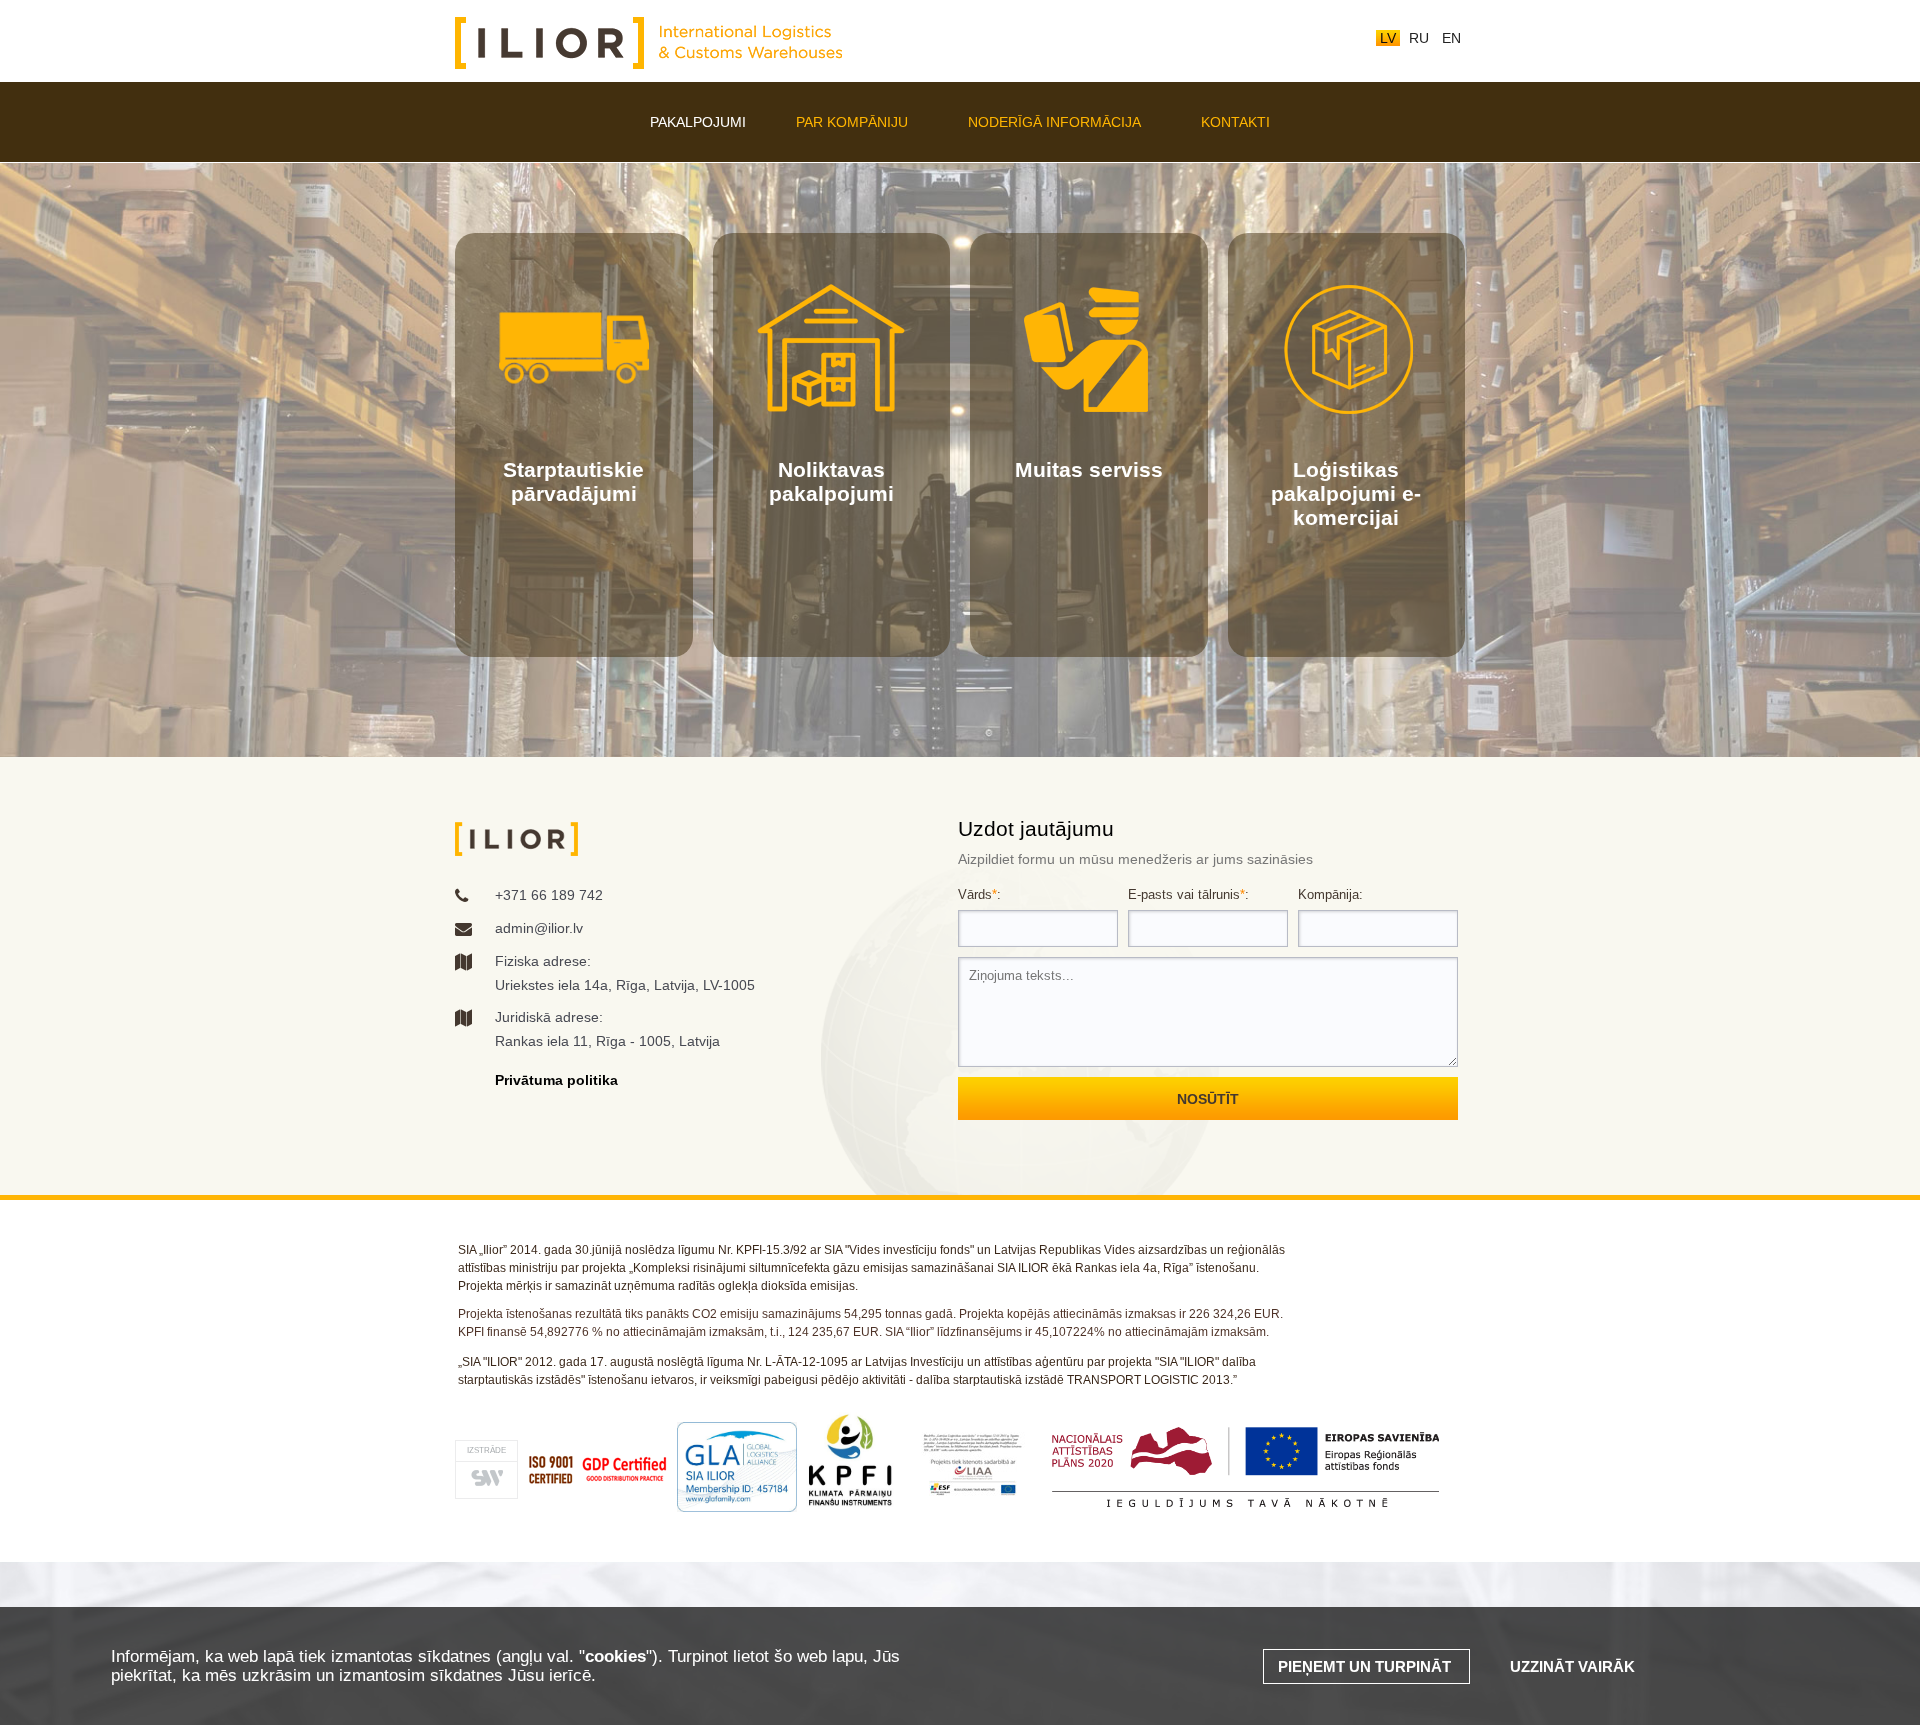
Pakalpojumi (698, 122)
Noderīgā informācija (1054, 122)
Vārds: (979, 894)
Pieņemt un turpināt (1366, 1666)
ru (1419, 38)
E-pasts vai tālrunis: (1188, 894)
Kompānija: (1330, 894)
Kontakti (1235, 122)
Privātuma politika (556, 1080)
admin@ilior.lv (539, 928)
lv (1388, 38)
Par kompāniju (852, 122)
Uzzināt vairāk (1572, 1666)
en (1451, 38)
